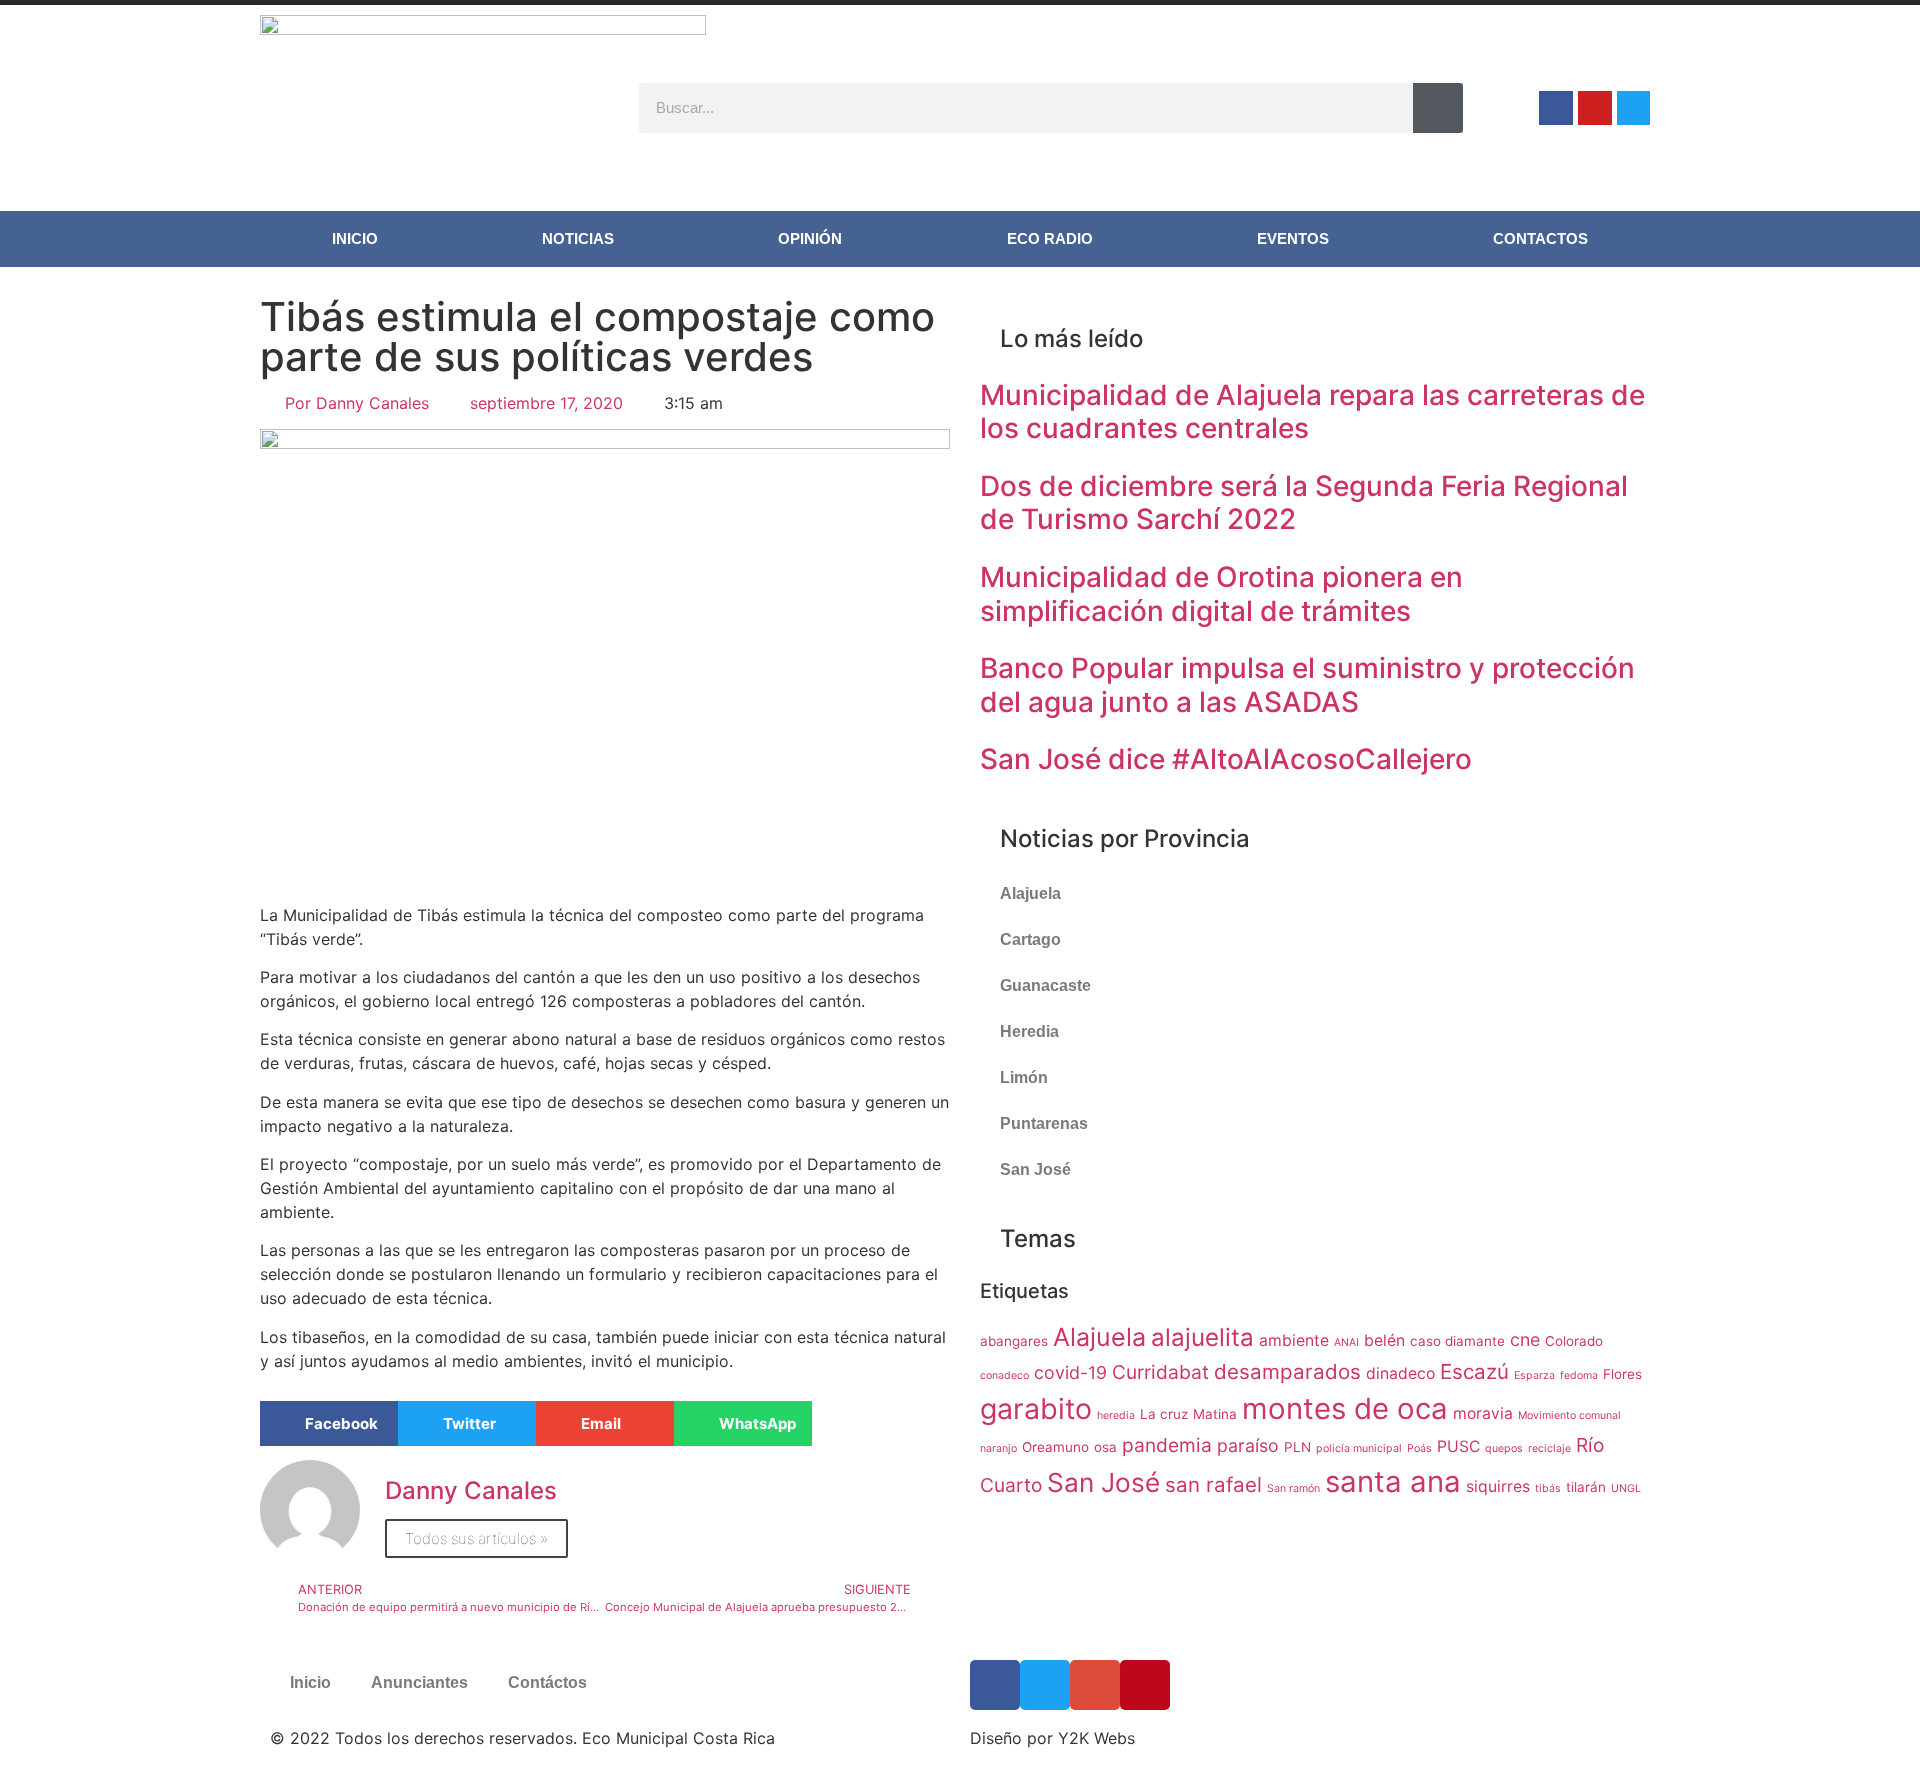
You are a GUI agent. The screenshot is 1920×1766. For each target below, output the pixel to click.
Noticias (578, 238)
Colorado (1574, 1341)
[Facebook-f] (1556, 108)
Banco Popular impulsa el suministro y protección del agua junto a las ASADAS (1307, 685)
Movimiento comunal (1569, 1415)
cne (1525, 1339)
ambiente (1294, 1340)
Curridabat (1160, 1372)
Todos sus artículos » (476, 1538)
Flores (1622, 1374)
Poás (1419, 1448)
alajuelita (1202, 1337)
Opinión (810, 238)
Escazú (1474, 1371)
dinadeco (1400, 1373)
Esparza (1534, 1375)
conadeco (1004, 1375)
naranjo (998, 1448)
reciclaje (1549, 1448)
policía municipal (1359, 1448)
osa (1105, 1447)
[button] (329, 1423)
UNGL (1626, 1488)
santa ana (1393, 1481)
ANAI (1346, 1342)
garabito (1036, 1408)
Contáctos (547, 1682)
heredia (1116, 1415)
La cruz (1164, 1414)
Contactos (1540, 238)
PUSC (1458, 1446)
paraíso (1248, 1445)
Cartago (1030, 939)
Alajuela (1030, 893)
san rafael (1213, 1484)
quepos (1504, 1448)
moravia (1483, 1413)
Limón (1024, 1077)
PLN (1297, 1447)
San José (1035, 1169)
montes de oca (1345, 1408)
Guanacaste (1045, 985)
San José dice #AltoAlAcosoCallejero (1226, 759)
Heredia (1029, 1031)
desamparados (1287, 1371)
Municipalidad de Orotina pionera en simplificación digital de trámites (1221, 594)
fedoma (1579, 1375)
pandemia (1167, 1445)
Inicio (355, 238)
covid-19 (1070, 1372)
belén (1384, 1340)
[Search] (1438, 108)
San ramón (1293, 1488)
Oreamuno (1055, 1447)
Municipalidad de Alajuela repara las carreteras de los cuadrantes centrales (1312, 412)
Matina (1215, 1414)
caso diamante (1457, 1341)
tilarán (1586, 1487)
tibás (1548, 1488)
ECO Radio (1050, 238)
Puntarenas (1044, 1123)
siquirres (1498, 1486)
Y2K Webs (1096, 1738)
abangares (1014, 1341)
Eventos (1293, 238)
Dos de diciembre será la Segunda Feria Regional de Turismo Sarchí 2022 (1304, 503)
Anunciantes (419, 1682)
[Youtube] (1595, 108)
